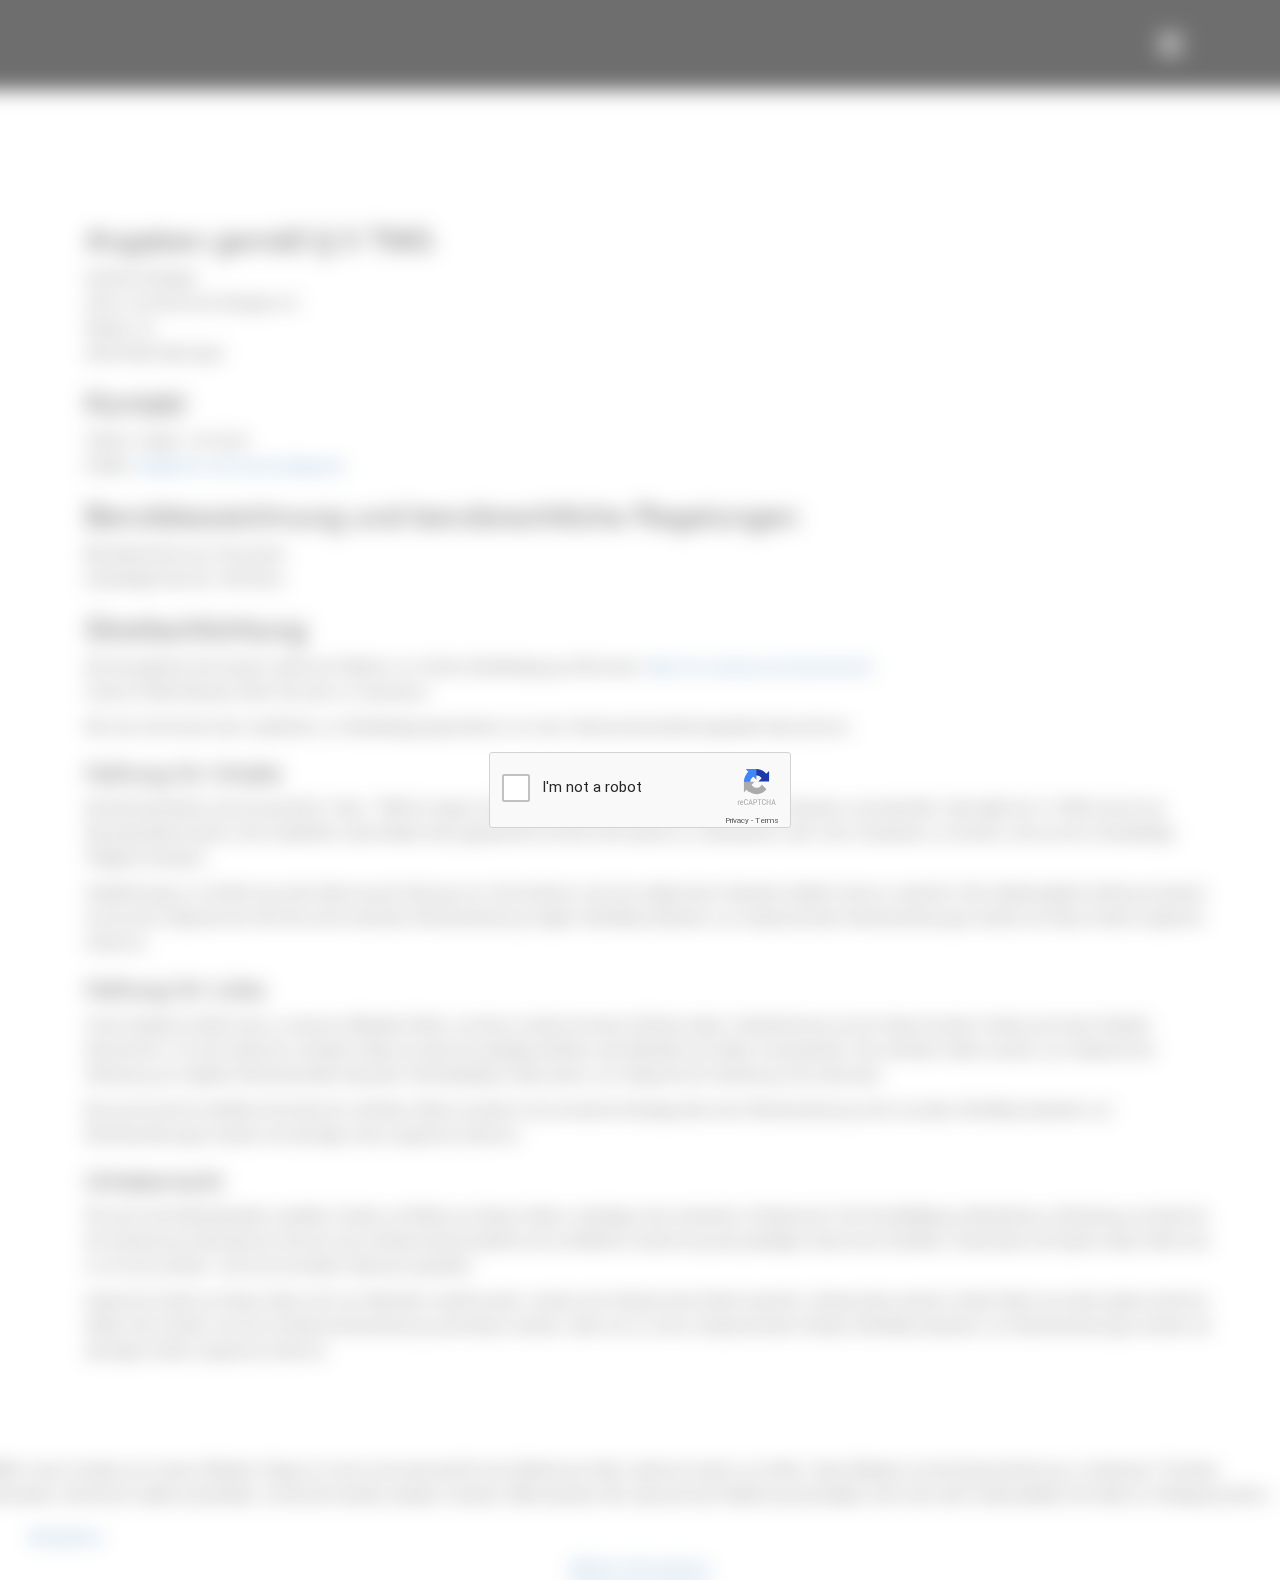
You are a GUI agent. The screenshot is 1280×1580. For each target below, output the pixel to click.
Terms (767, 820)
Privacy (737, 820)
